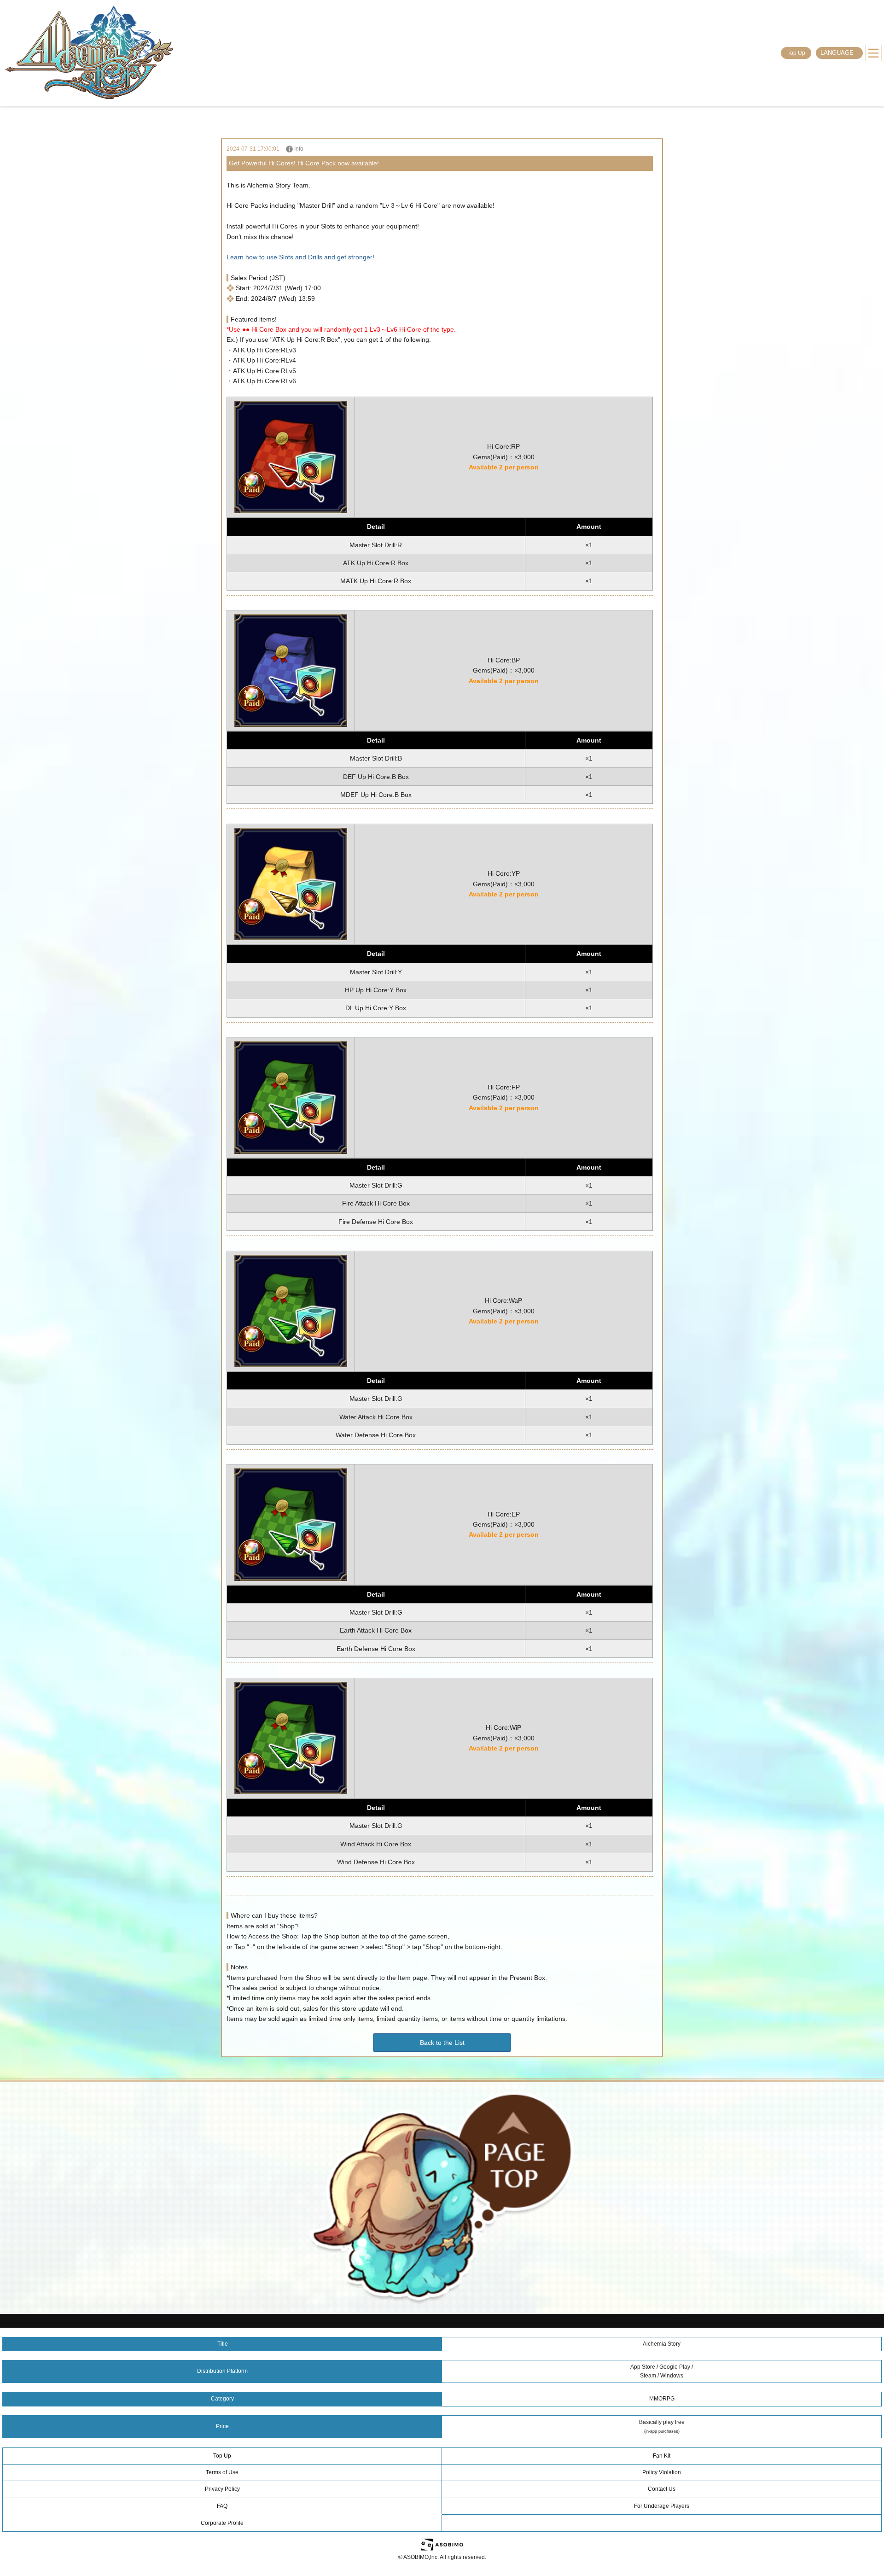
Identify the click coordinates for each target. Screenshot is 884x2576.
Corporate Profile (222, 2523)
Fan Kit (662, 2456)
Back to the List (442, 2043)
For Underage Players (662, 2506)
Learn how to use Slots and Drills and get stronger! (300, 257)
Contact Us (662, 2489)
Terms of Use (222, 2472)
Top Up (796, 53)
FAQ (222, 2506)
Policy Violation (662, 2472)
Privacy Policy (222, 2489)
